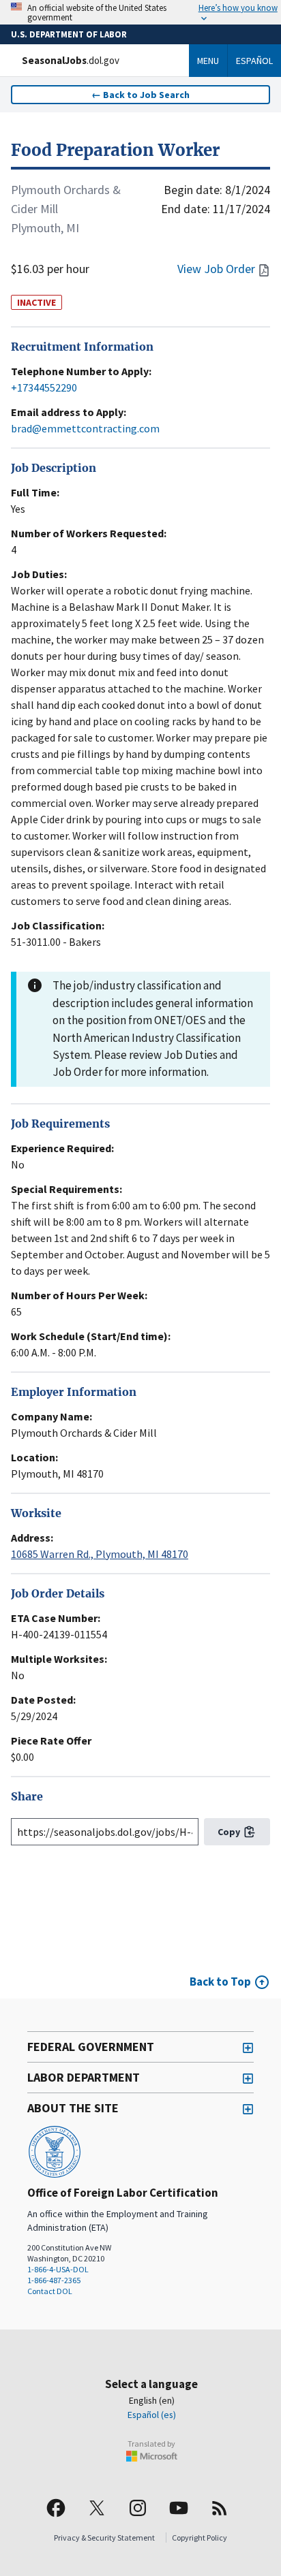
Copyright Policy (199, 2538)
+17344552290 (44, 387)
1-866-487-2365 (54, 2280)
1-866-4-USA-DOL (58, 2269)
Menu (208, 61)
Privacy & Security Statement (104, 2538)
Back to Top (220, 1982)
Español (254, 61)
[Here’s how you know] (140, 12)
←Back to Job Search (140, 95)
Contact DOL (50, 2291)
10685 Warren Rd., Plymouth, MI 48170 (100, 1554)
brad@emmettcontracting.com (85, 428)
